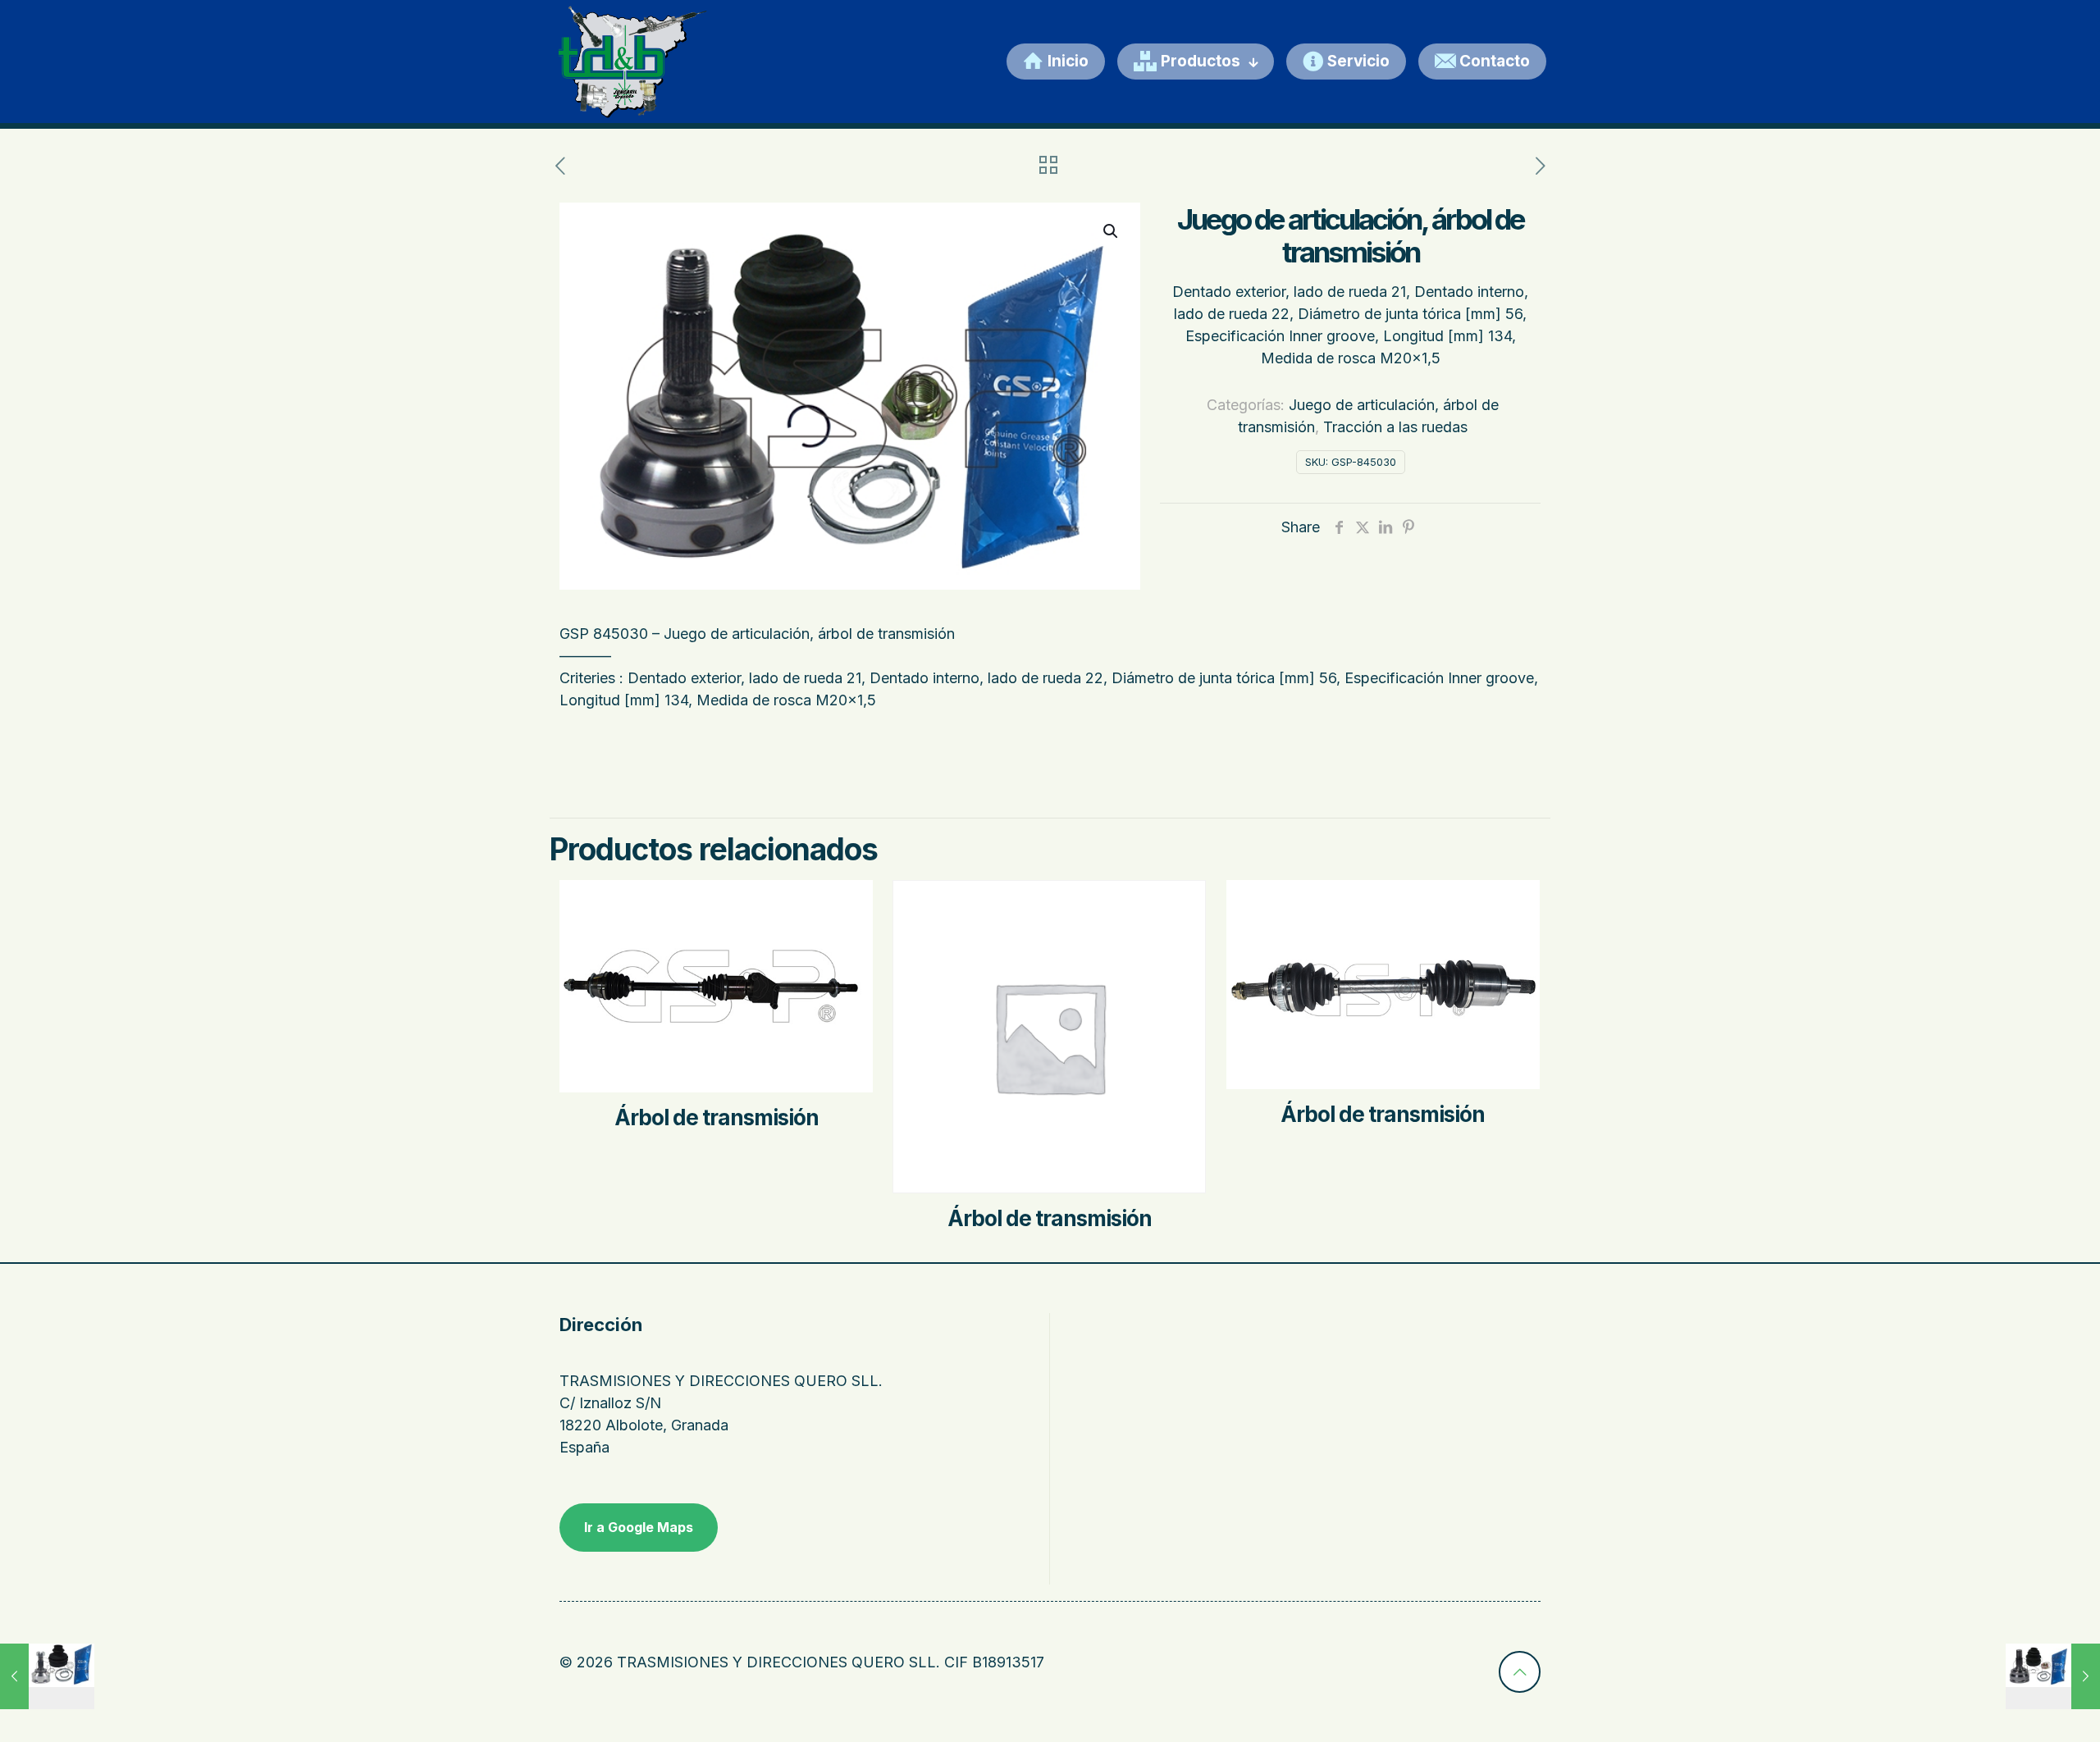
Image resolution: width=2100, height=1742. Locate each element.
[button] (1112, 231)
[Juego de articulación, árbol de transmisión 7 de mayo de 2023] (47, 1676)
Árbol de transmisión (717, 1117)
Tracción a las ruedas (1395, 427)
